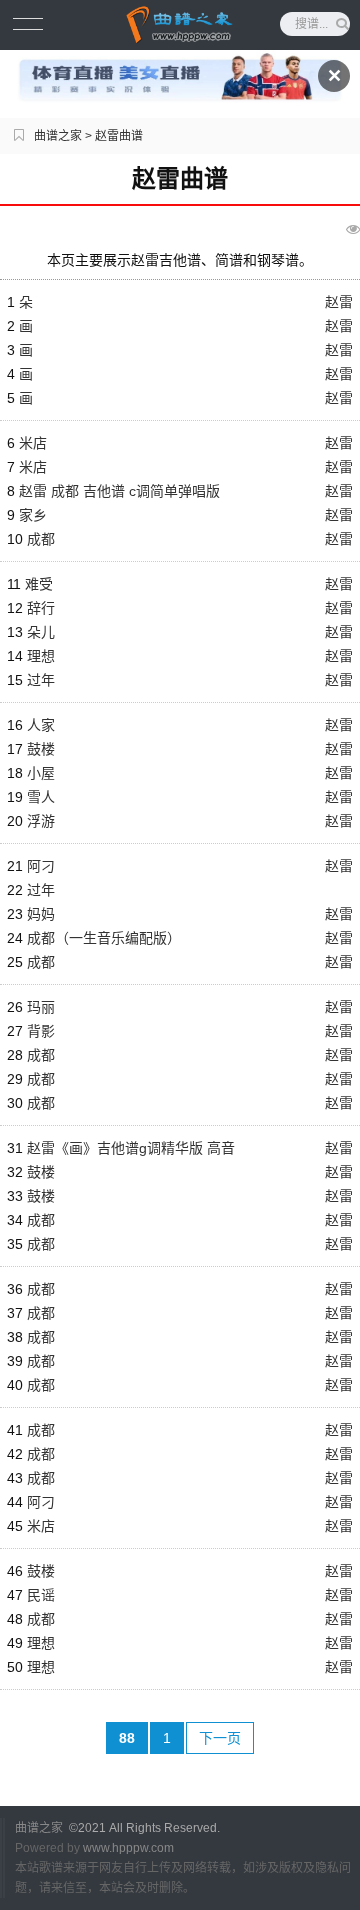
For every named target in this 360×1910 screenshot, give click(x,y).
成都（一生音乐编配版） (104, 938)
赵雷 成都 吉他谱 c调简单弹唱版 (119, 491)
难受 (39, 584)
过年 (41, 680)
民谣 (41, 1595)
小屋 (41, 773)
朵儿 (41, 632)
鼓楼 (41, 749)
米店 (33, 443)
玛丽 (41, 1007)
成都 (41, 539)
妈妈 (41, 914)
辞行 (41, 608)
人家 (41, 725)
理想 (41, 656)
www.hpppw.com (128, 1848)
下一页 (220, 1738)
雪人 (41, 797)
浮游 (41, 821)
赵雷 (339, 302)
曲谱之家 (58, 136)
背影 (41, 1031)
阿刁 (41, 866)
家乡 (33, 515)
